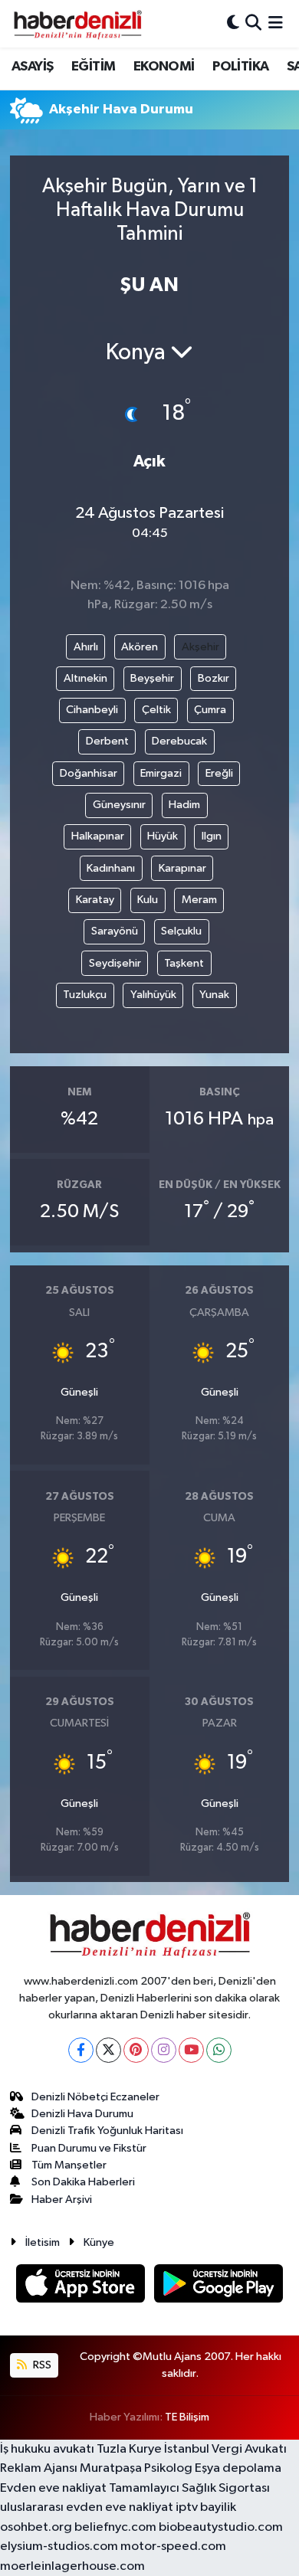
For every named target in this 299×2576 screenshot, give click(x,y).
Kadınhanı (111, 868)
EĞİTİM (93, 67)
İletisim (43, 2242)
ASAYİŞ (32, 67)
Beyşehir (152, 678)
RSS (41, 2365)
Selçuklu (181, 931)
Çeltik (156, 710)
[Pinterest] (136, 2050)
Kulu (148, 900)
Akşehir (200, 647)
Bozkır (214, 678)
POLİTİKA (240, 67)
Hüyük (163, 836)
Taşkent (184, 963)
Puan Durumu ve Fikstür (89, 2148)
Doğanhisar (89, 773)
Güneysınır (119, 805)
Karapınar (182, 868)
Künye (99, 2242)
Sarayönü (115, 931)
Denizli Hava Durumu (82, 2114)
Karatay (95, 900)
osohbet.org (36, 2527)
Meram (199, 900)
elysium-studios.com (59, 2547)
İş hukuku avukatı (47, 2449)
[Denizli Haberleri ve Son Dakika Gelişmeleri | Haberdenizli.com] (77, 24)
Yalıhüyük (153, 995)
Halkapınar (98, 836)
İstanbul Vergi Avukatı (225, 2449)
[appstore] (82, 2286)
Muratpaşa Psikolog (136, 2468)
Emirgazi (161, 773)
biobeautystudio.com (221, 2527)
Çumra (210, 710)
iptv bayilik (206, 2507)
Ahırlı (86, 647)
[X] (108, 2050)
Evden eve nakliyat (53, 2488)
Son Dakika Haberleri (83, 2182)
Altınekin (85, 678)
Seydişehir (115, 963)
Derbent (107, 741)
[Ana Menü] (276, 23)
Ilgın (212, 836)
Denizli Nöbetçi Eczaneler (95, 2097)
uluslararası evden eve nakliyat (87, 2507)
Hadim (184, 805)
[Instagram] (164, 2050)
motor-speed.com (173, 2547)
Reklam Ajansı (39, 2468)
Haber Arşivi (62, 2200)
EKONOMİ (164, 67)
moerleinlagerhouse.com (72, 2566)
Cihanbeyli (92, 710)
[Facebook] (81, 2050)
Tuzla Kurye (129, 2449)
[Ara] (253, 23)
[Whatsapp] (219, 2050)
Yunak (214, 995)
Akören (140, 647)
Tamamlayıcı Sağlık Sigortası (189, 2488)
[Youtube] (191, 2050)
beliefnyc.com (115, 2527)
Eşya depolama (238, 2468)
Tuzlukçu (85, 995)
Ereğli (219, 773)
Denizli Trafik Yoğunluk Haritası (107, 2131)
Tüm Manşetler (69, 2165)
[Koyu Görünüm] (233, 23)
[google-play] (219, 2286)
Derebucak (179, 741)
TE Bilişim (187, 2417)
